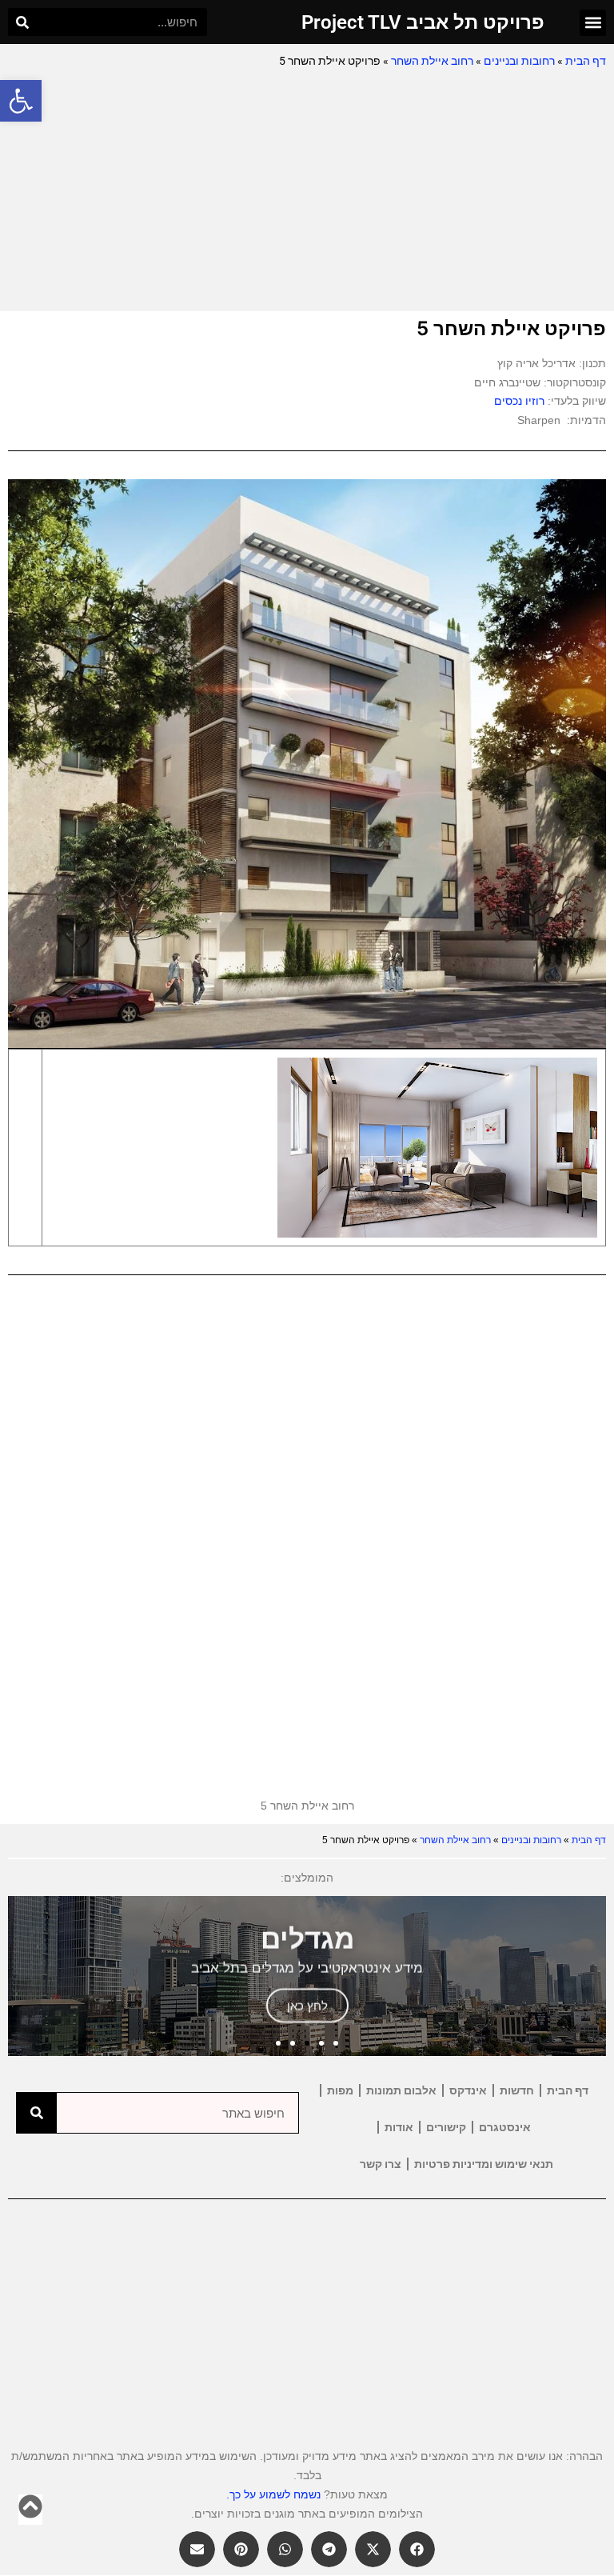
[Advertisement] (307, 191)
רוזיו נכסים (519, 401)
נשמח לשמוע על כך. (273, 2494)
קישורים (446, 2127)
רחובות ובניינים (519, 61)
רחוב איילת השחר (432, 61)
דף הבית (586, 61)
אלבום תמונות (401, 2090)
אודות (399, 2127)
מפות (340, 2090)
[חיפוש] (22, 22)
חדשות (517, 2090)
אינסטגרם (505, 2127)
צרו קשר (381, 2164)
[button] (21, 101)
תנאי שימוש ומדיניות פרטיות (484, 2164)
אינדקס (468, 2090)
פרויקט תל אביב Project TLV (423, 22)
